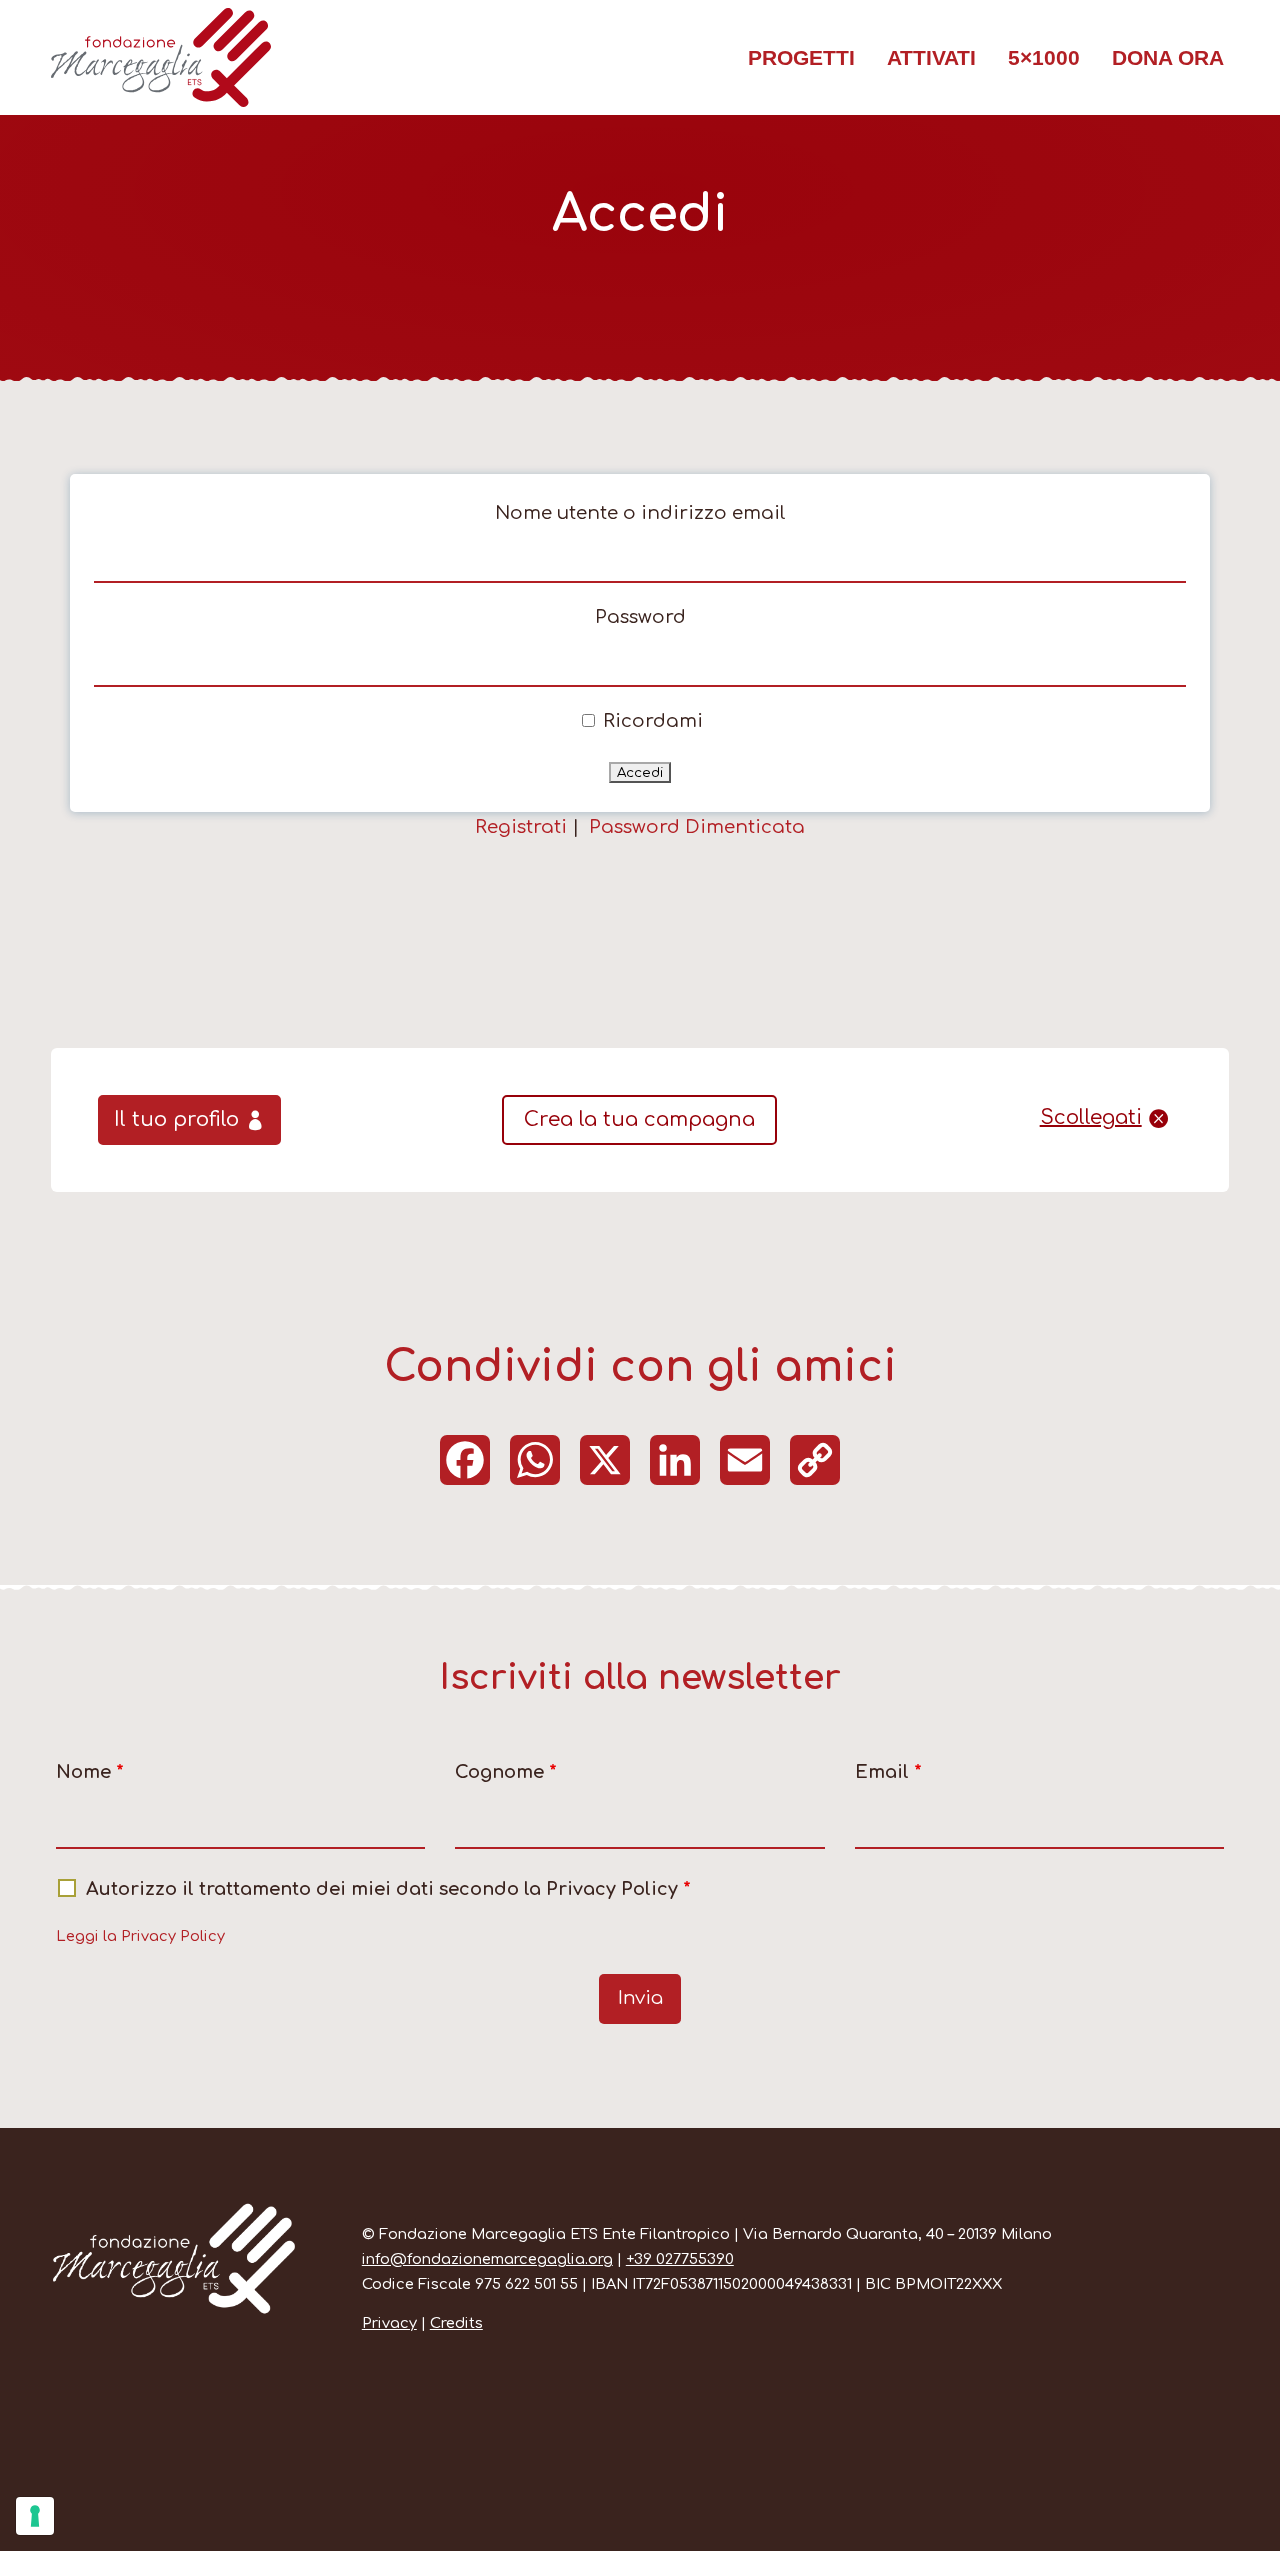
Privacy (389, 2323)
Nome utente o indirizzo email (640, 513)
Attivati (931, 57)
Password (640, 617)
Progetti (801, 57)
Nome (90, 1772)
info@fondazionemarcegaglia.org (487, 2259)
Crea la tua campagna (639, 1119)
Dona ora (1168, 57)
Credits (456, 2323)
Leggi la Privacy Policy (140, 1936)
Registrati (521, 827)
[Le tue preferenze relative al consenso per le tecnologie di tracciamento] (35, 2516)
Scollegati (1091, 1117)
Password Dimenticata (697, 827)
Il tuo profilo (176, 1119)
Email (888, 1772)
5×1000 (1044, 57)
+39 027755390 (680, 2259)
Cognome (506, 1772)
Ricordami (650, 721)
